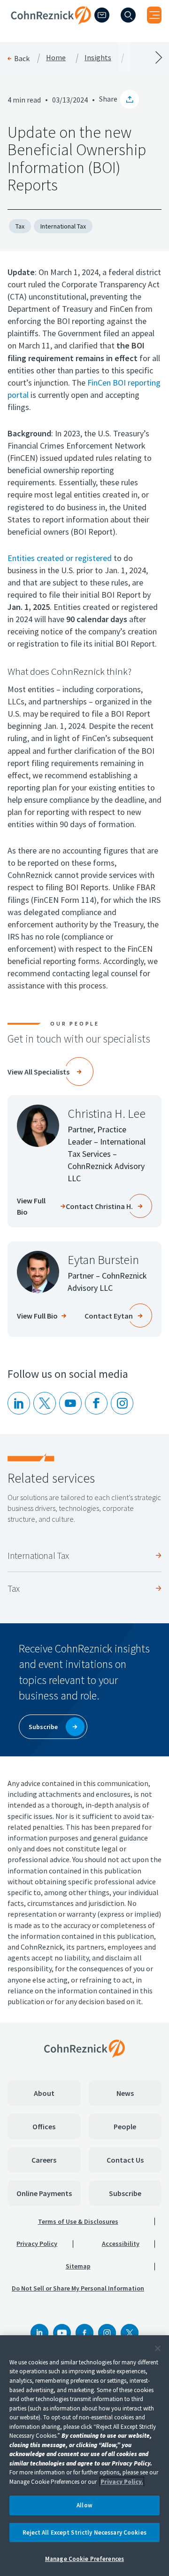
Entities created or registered (60, 558)
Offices (44, 2126)
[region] (84, 2456)
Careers (44, 2160)
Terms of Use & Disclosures (78, 2221)
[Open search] (128, 15)
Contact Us (125, 2160)
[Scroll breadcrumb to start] (42, 57)
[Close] (158, 2348)
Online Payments (44, 2193)
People (125, 2126)
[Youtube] (70, 1403)
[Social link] (39, 2333)
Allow (84, 2505)
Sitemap (78, 2266)
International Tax (63, 226)
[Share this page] (130, 99)
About (44, 2093)
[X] (45, 1403)
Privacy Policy (37, 2244)
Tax (20, 226)
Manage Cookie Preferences (84, 2559)
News (125, 2093)
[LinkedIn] (19, 1403)
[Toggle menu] (154, 15)
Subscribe (125, 2193)
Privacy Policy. (122, 2482)
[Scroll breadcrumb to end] (127, 57)
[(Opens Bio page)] (38, 1126)
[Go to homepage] (84, 2048)
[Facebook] (84, 2333)
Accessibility (121, 2244)
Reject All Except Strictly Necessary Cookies (84, 2533)
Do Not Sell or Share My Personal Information (78, 2288)
